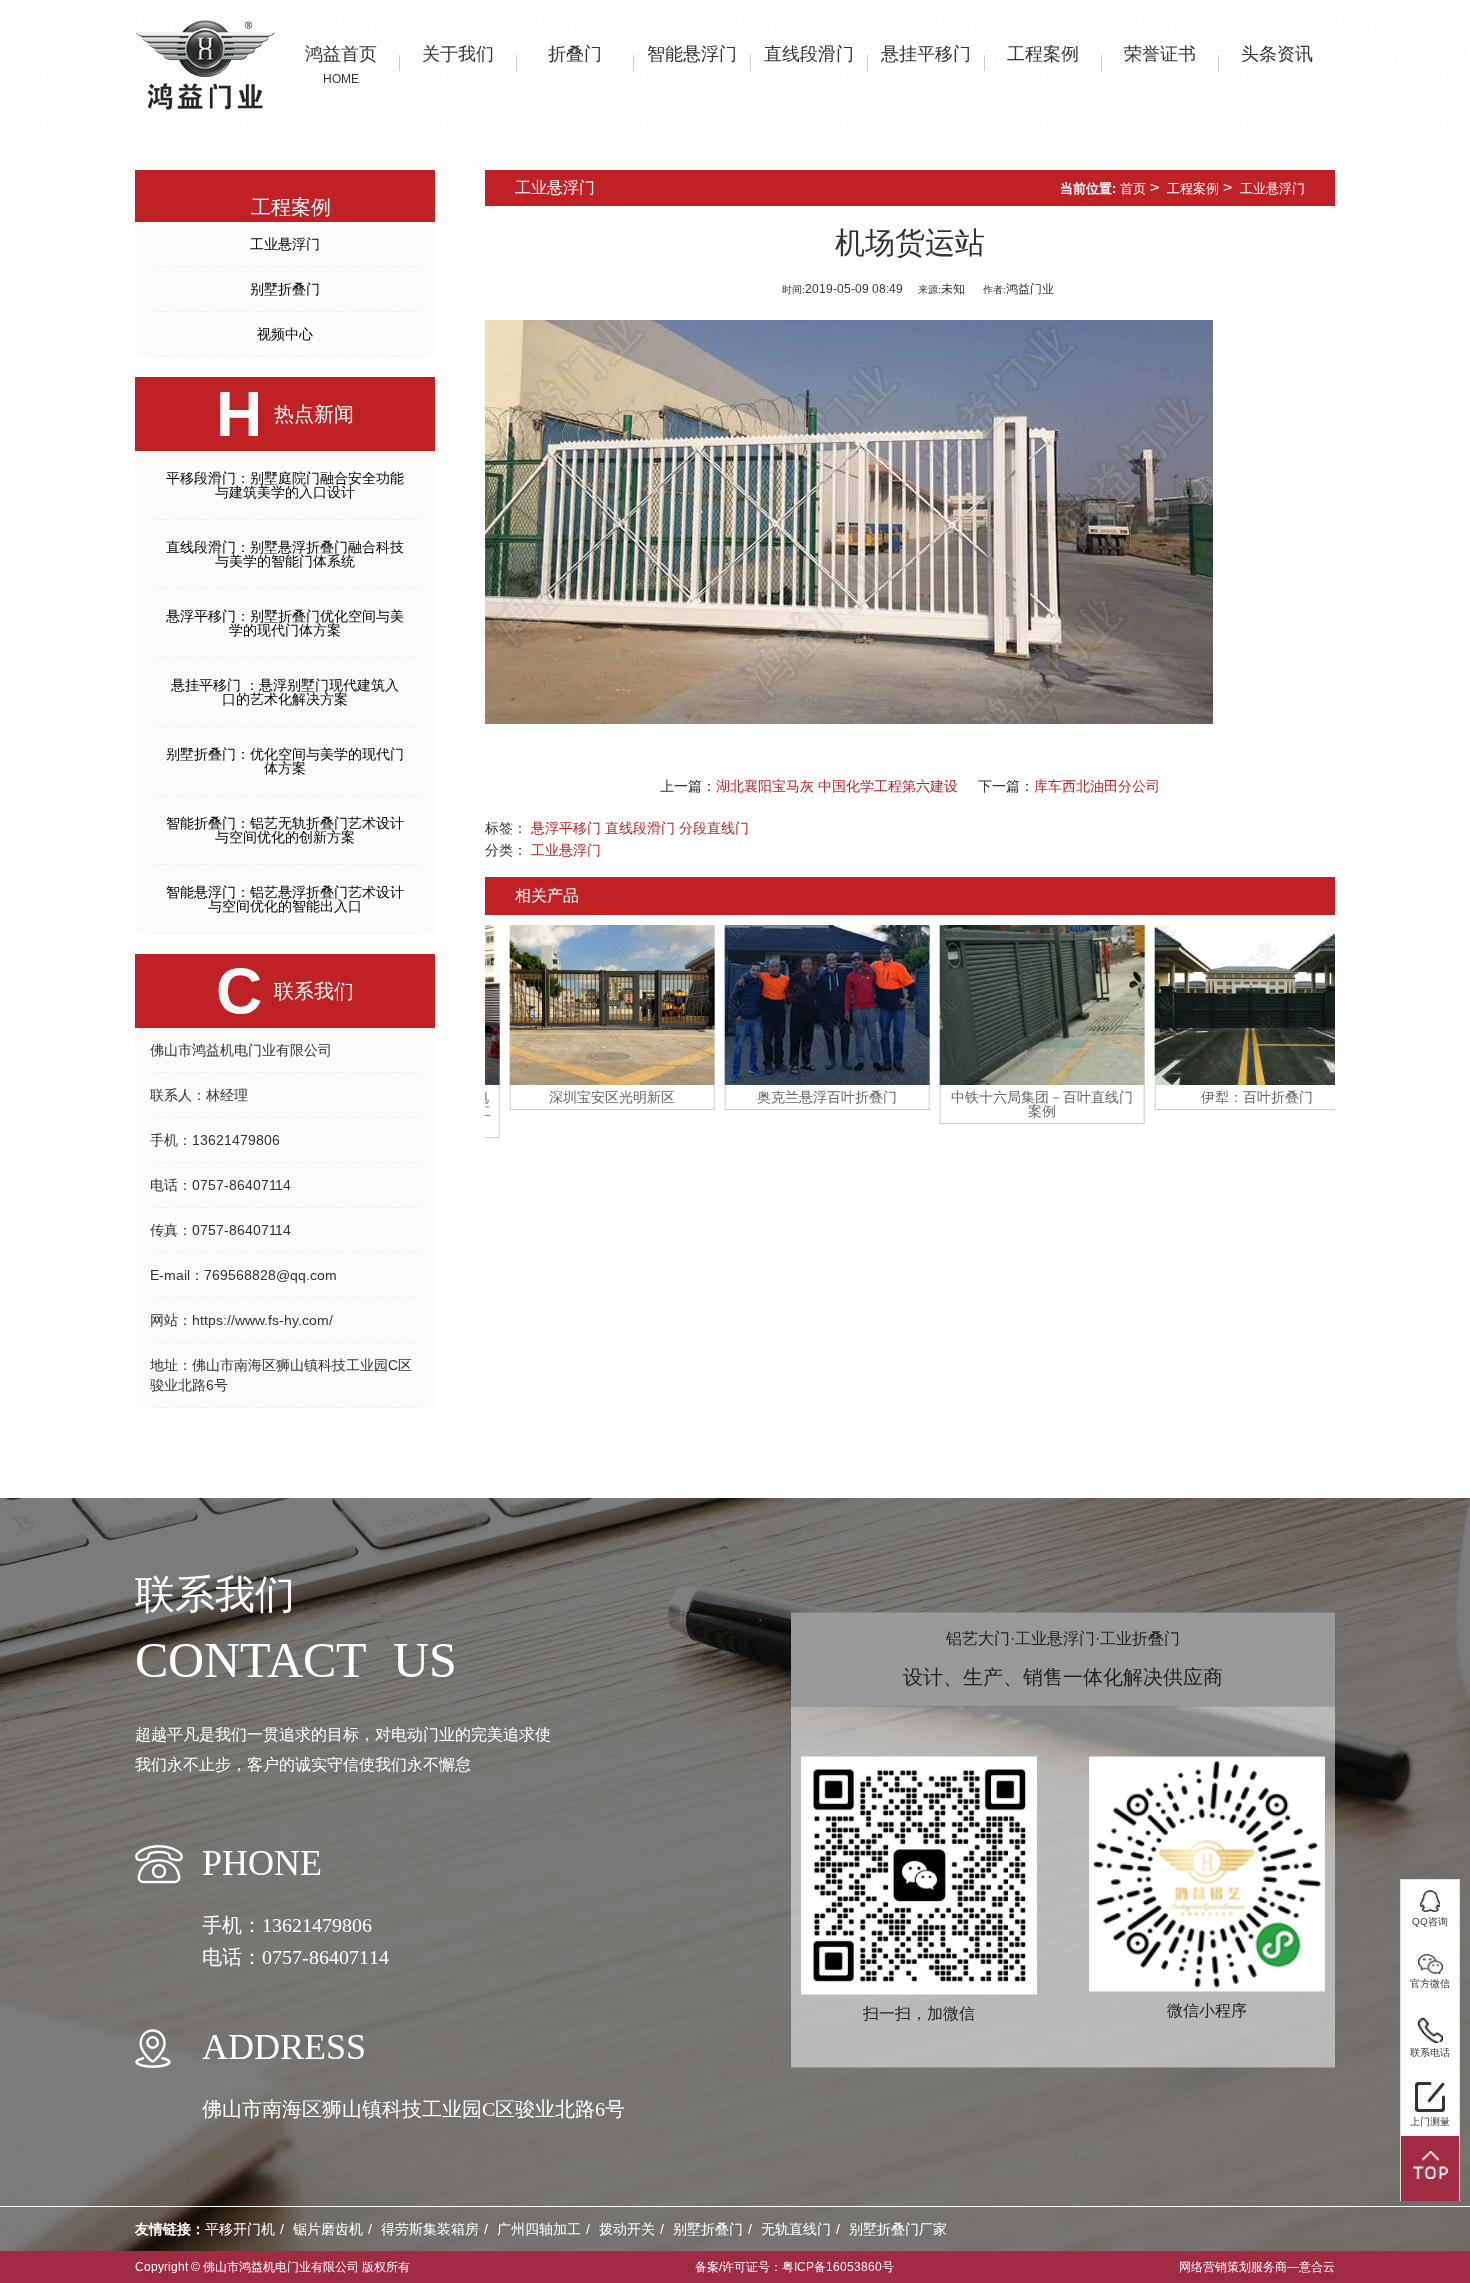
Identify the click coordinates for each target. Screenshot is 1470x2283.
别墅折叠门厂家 (898, 2229)
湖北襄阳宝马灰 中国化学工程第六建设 (837, 786)
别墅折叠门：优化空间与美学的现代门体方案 (285, 761)
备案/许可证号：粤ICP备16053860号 (794, 2267)
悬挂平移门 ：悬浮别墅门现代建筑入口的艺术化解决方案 (285, 692)
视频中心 (285, 334)
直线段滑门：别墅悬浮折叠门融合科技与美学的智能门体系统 (285, 554)
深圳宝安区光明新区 (588, 1097)
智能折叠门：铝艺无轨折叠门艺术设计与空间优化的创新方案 (285, 830)
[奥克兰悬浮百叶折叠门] (802, 1005)
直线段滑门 (640, 828)
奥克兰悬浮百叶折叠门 (803, 1097)
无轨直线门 (796, 2229)
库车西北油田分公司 (1097, 786)
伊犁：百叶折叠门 (1233, 1097)
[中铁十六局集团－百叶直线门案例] (1017, 1005)
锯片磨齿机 (328, 2229)
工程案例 (1193, 188)
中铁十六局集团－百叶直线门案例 (1018, 1104)
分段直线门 (714, 828)
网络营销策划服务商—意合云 (1257, 2267)
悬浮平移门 (566, 828)
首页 (1133, 188)
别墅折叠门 (285, 289)
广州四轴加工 (539, 2229)
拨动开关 (627, 2229)
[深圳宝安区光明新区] (587, 1005)
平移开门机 (240, 2229)
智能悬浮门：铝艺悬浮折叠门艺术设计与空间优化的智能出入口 (285, 899)
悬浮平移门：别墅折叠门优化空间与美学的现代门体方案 (285, 623)
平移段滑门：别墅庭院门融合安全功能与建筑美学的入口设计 (285, 485)
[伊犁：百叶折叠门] (1232, 1005)
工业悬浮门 (285, 244)
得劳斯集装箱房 (430, 2229)
